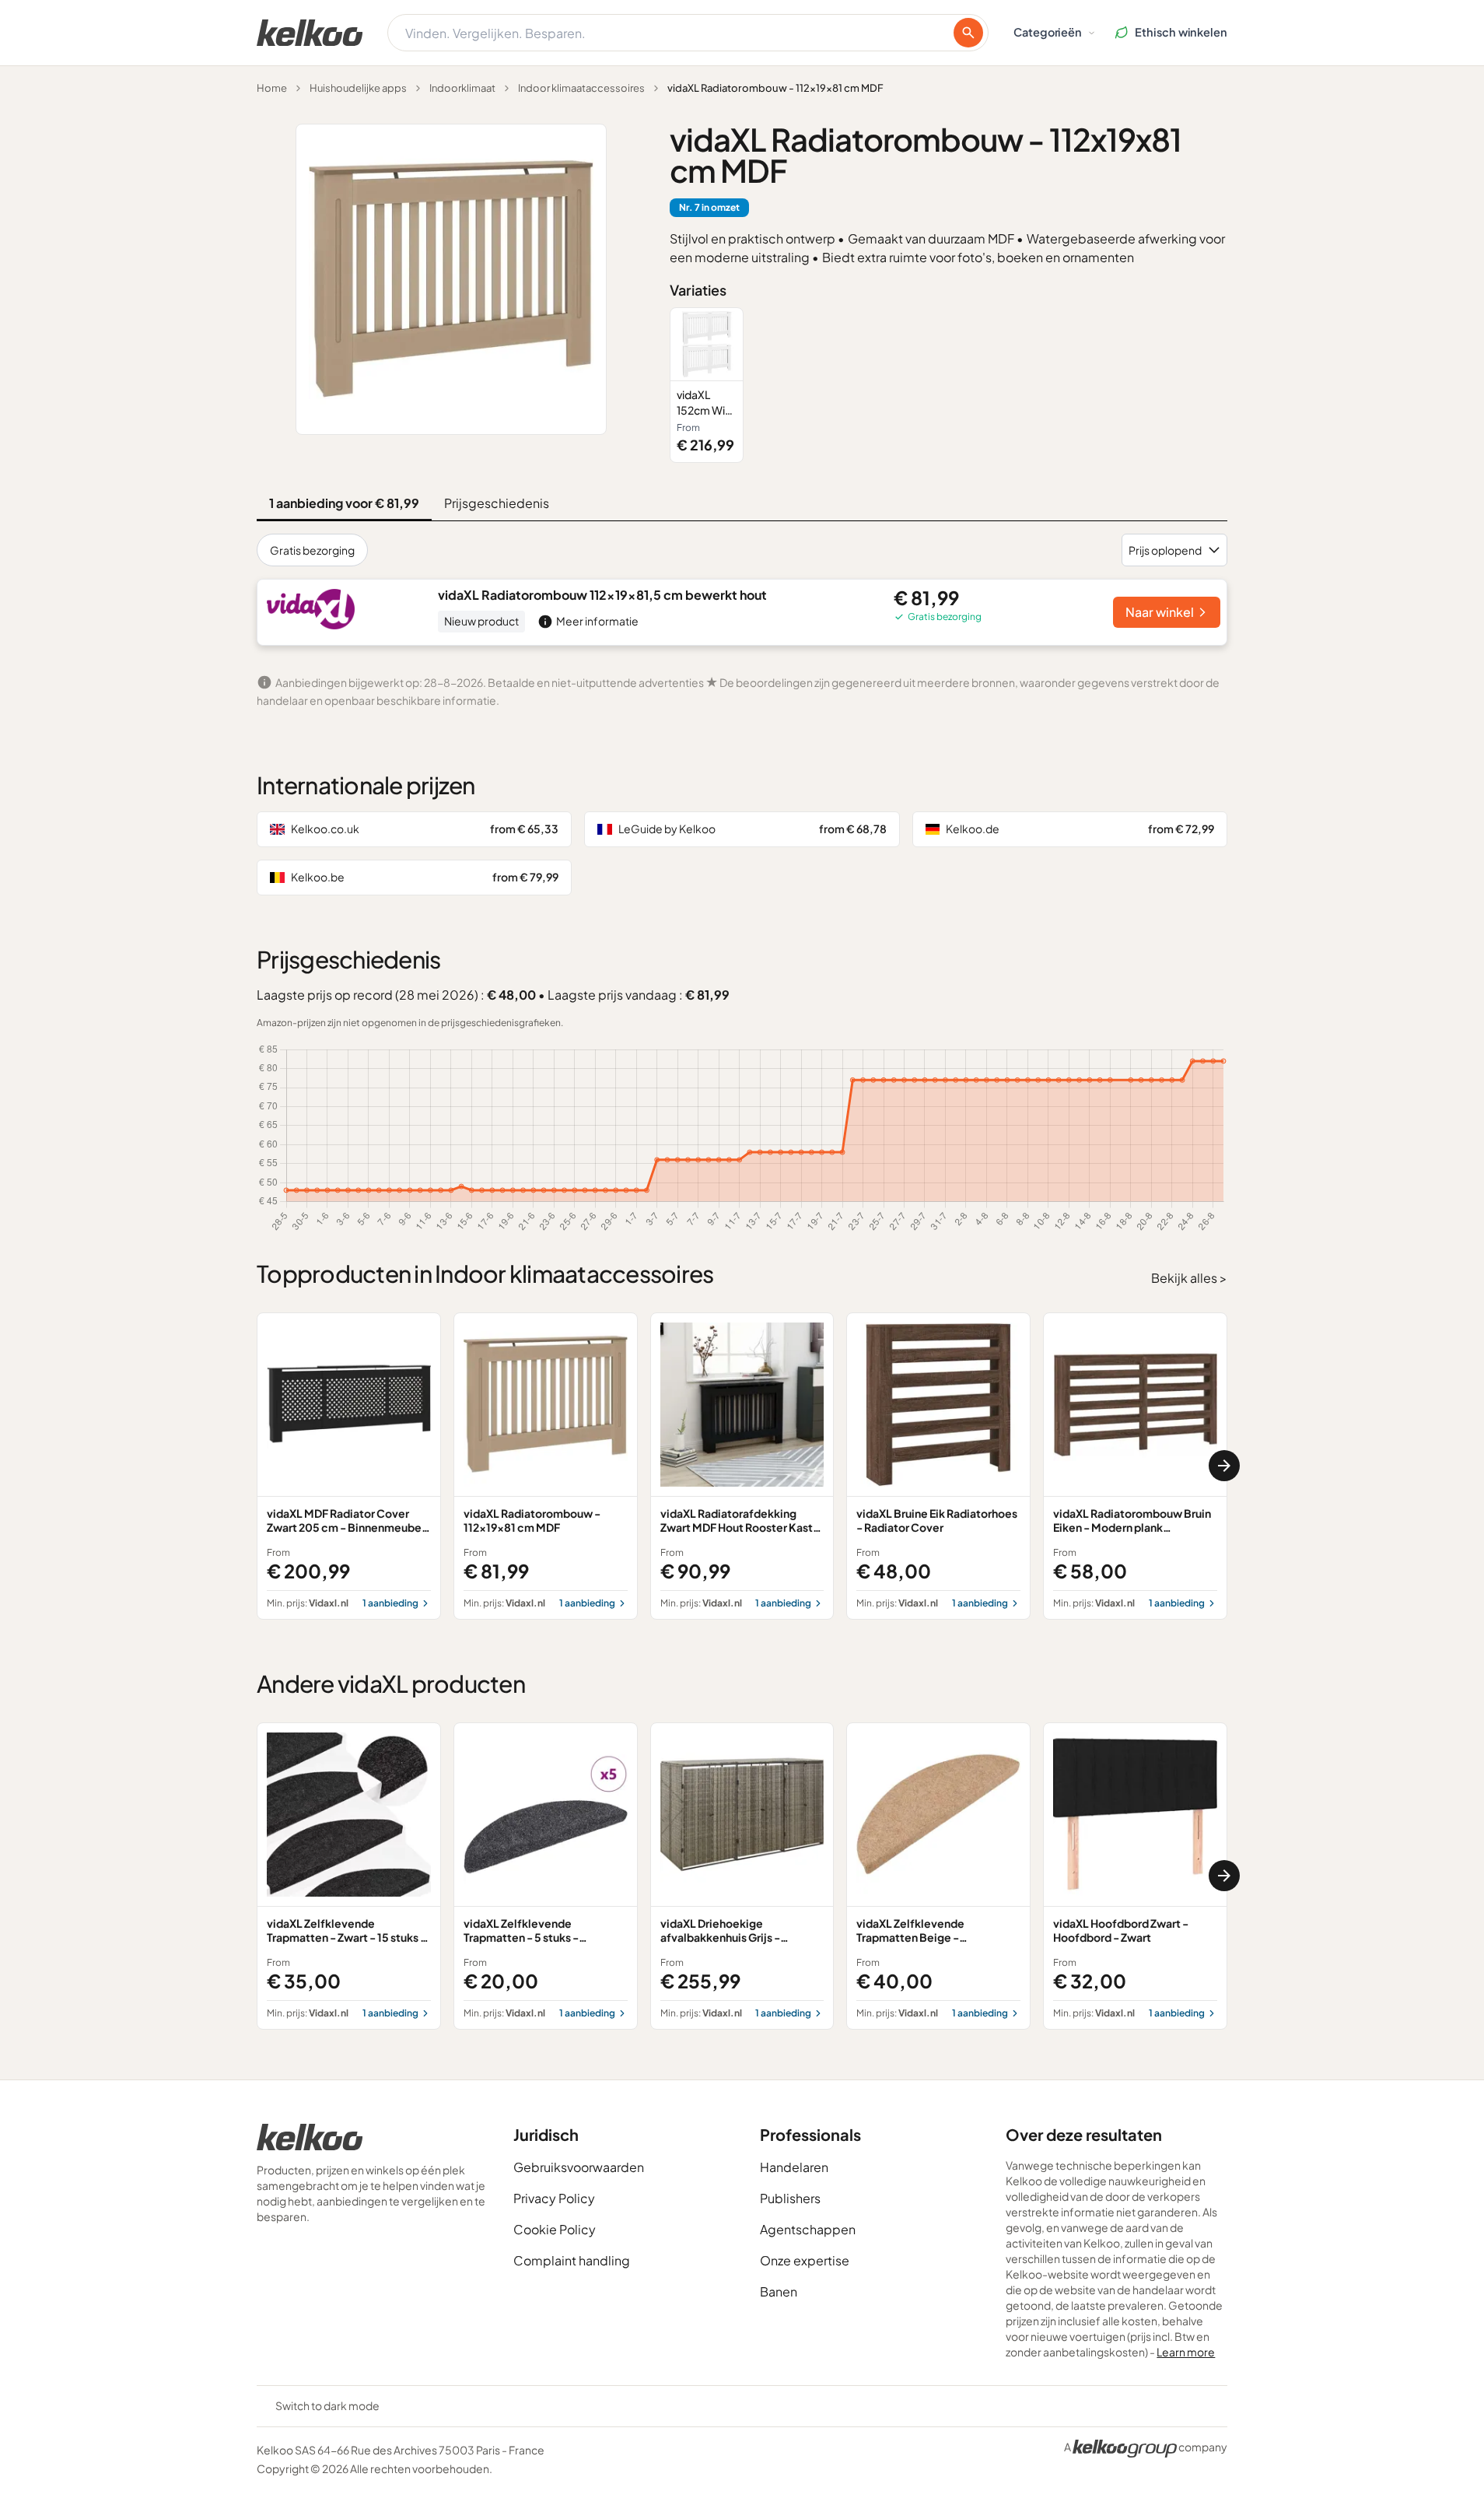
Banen (779, 2291)
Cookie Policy (555, 2229)
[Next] (1224, 1466)
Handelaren (794, 2167)
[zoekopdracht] (968, 33)
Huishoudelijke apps (358, 88)
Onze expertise (805, 2260)
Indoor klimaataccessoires (581, 88)
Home (272, 88)
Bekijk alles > (1189, 1278)
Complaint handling (572, 2260)
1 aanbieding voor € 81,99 (344, 503)
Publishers (790, 2198)
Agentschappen (808, 2229)
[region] (948, 385)
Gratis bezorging (312, 550)
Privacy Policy (554, 2198)
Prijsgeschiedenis (497, 503)
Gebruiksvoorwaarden (579, 2167)
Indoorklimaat (462, 88)
